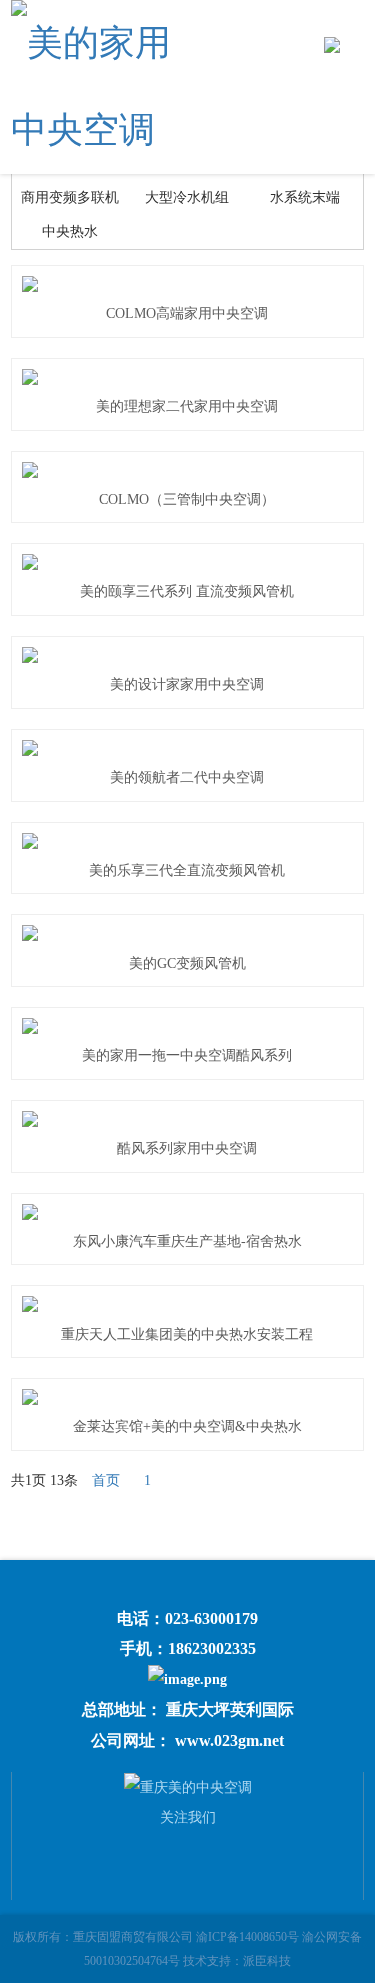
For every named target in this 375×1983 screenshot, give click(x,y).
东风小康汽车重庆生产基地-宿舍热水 (187, 1241)
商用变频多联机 (70, 197)
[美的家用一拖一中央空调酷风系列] (187, 1026)
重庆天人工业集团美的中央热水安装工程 (187, 1334)
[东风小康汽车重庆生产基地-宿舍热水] (187, 1212)
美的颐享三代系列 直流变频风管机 (187, 591)
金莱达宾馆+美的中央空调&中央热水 (187, 1426)
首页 (106, 1480)
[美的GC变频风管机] (187, 933)
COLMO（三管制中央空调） (187, 499)
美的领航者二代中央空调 (187, 777)
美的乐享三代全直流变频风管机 (187, 870)
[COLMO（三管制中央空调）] (187, 470)
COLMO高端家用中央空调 (187, 313)
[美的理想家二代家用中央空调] (187, 377)
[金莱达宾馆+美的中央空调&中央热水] (187, 1397)
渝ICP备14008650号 (247, 1937)
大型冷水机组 (187, 197)
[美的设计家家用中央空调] (187, 655)
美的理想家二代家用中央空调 (187, 406)
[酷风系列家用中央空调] (187, 1119)
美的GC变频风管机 (187, 963)
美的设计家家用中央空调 (187, 684)
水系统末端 (305, 197)
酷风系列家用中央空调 (187, 1148)
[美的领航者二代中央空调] (187, 748)
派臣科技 (267, 1961)
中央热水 (70, 231)
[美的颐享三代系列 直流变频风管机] (187, 562)
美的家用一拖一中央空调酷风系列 (187, 1055)
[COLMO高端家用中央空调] (187, 284)
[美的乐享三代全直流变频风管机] (187, 841)
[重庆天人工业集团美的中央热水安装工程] (187, 1304)
